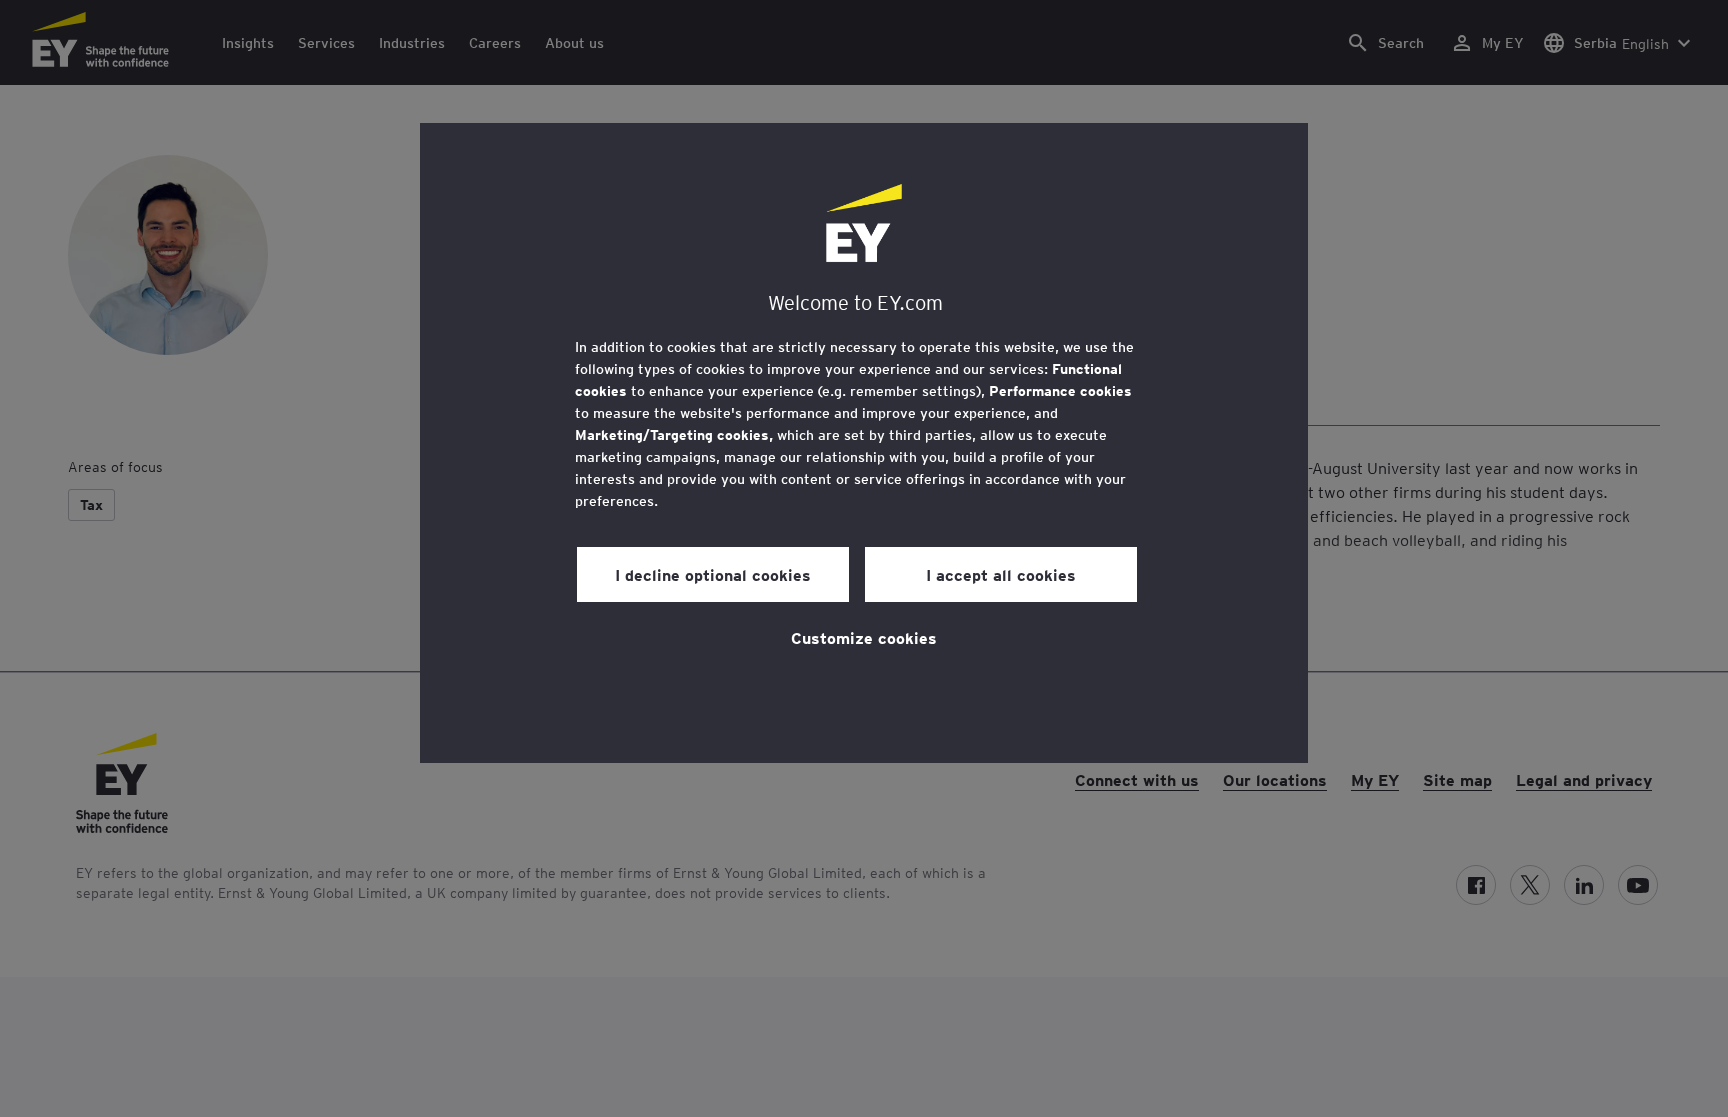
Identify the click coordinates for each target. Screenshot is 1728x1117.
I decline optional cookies (713, 574)
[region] (864, 443)
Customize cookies (864, 637)
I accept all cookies (1001, 574)
